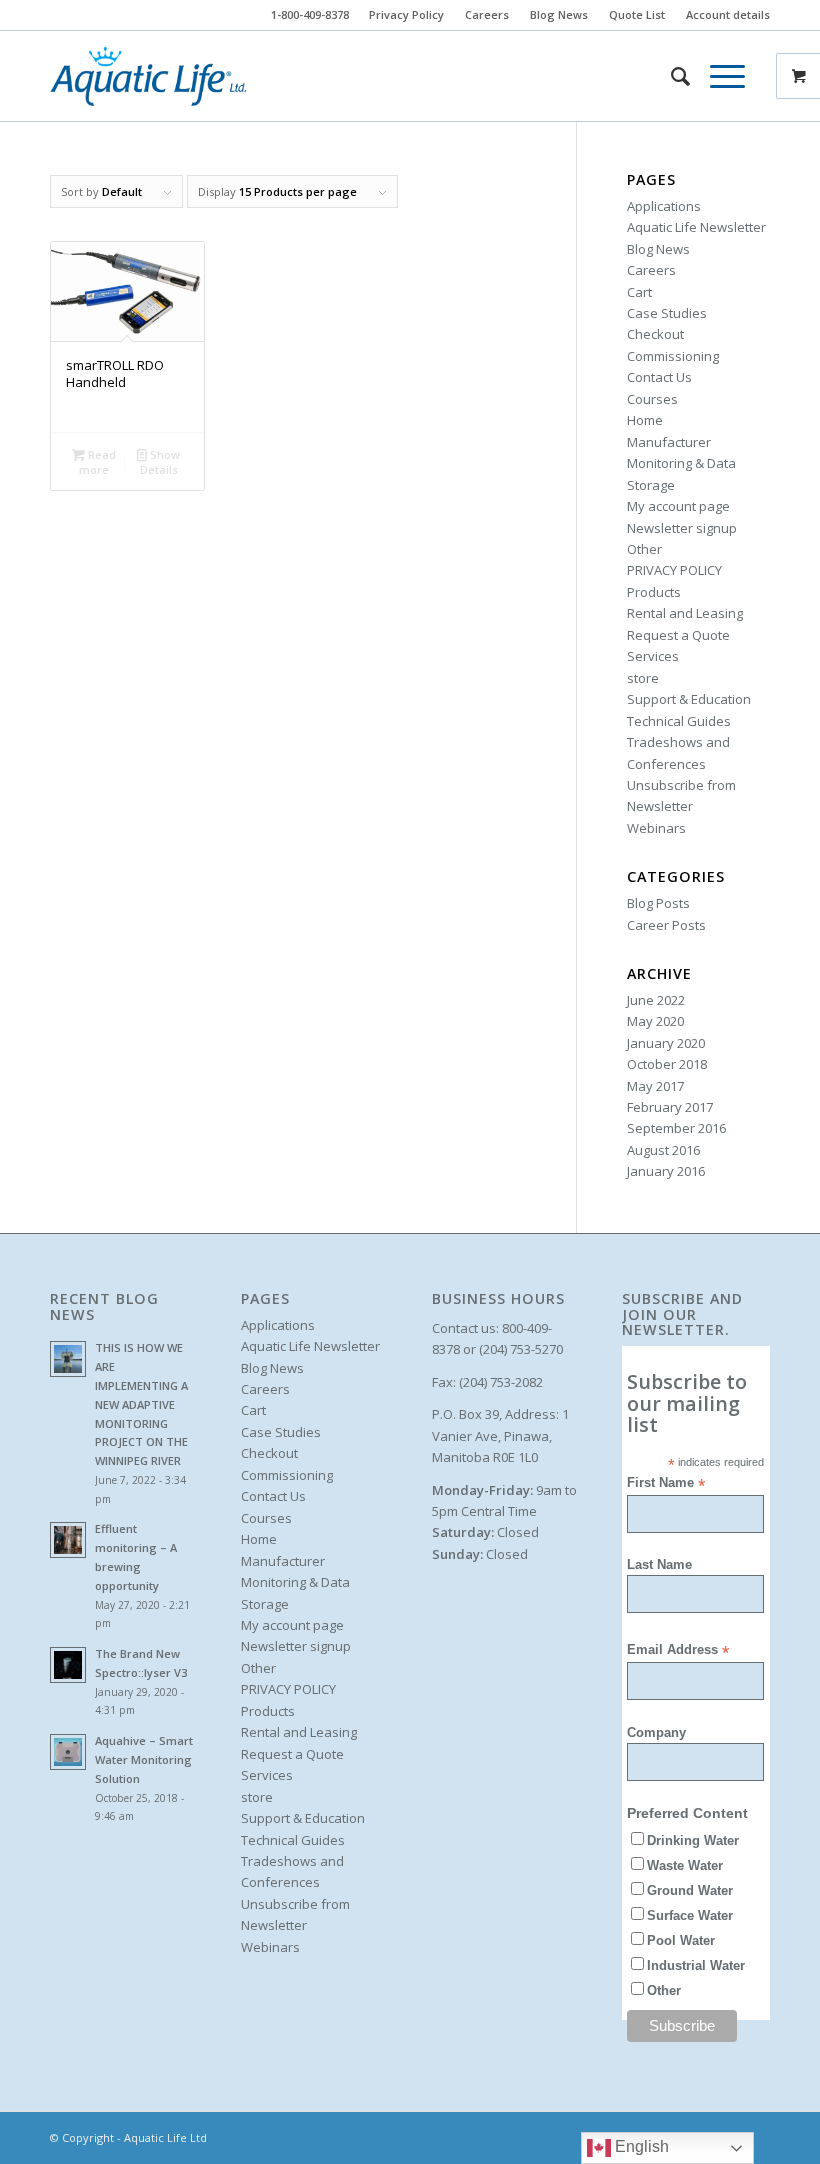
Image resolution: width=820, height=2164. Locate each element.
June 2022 (656, 1000)
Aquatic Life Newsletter (696, 227)
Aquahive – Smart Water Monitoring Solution (144, 1759)
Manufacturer (669, 442)
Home (645, 420)
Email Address (678, 1650)
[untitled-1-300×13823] (148, 76)
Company (656, 1732)
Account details (728, 14)
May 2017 (655, 1086)
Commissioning (673, 356)
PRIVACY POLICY (674, 570)
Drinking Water (693, 1840)
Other (644, 549)
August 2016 (663, 1150)
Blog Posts (658, 903)
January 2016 (666, 1171)
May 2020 (655, 1021)
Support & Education (689, 699)
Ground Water (690, 1890)
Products (654, 592)
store (643, 678)
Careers (487, 14)
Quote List (637, 14)
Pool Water (681, 1940)
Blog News (559, 14)
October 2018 (667, 1064)
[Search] (670, 76)
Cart (639, 292)
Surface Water (690, 1915)
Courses (652, 399)
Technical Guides (679, 721)
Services (653, 656)
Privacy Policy (406, 14)
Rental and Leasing (685, 613)
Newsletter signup (682, 528)
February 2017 (670, 1107)
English (640, 2146)
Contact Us (659, 377)
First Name (666, 1483)
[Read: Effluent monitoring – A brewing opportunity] (68, 1540)
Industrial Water (696, 1965)
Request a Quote (678, 635)
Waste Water (685, 1865)
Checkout (655, 334)
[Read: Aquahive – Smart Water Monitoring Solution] (68, 1752)
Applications (664, 206)
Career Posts (666, 925)
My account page (678, 506)
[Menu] (717, 76)
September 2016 (676, 1128)
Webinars (656, 828)
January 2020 (666, 1043)
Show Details (160, 462)
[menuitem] (407, 15)
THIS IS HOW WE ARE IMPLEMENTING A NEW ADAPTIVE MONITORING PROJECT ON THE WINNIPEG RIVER (141, 1404)
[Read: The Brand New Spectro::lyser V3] (68, 1665)
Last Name (659, 1564)
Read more (97, 462)
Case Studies (667, 313)
